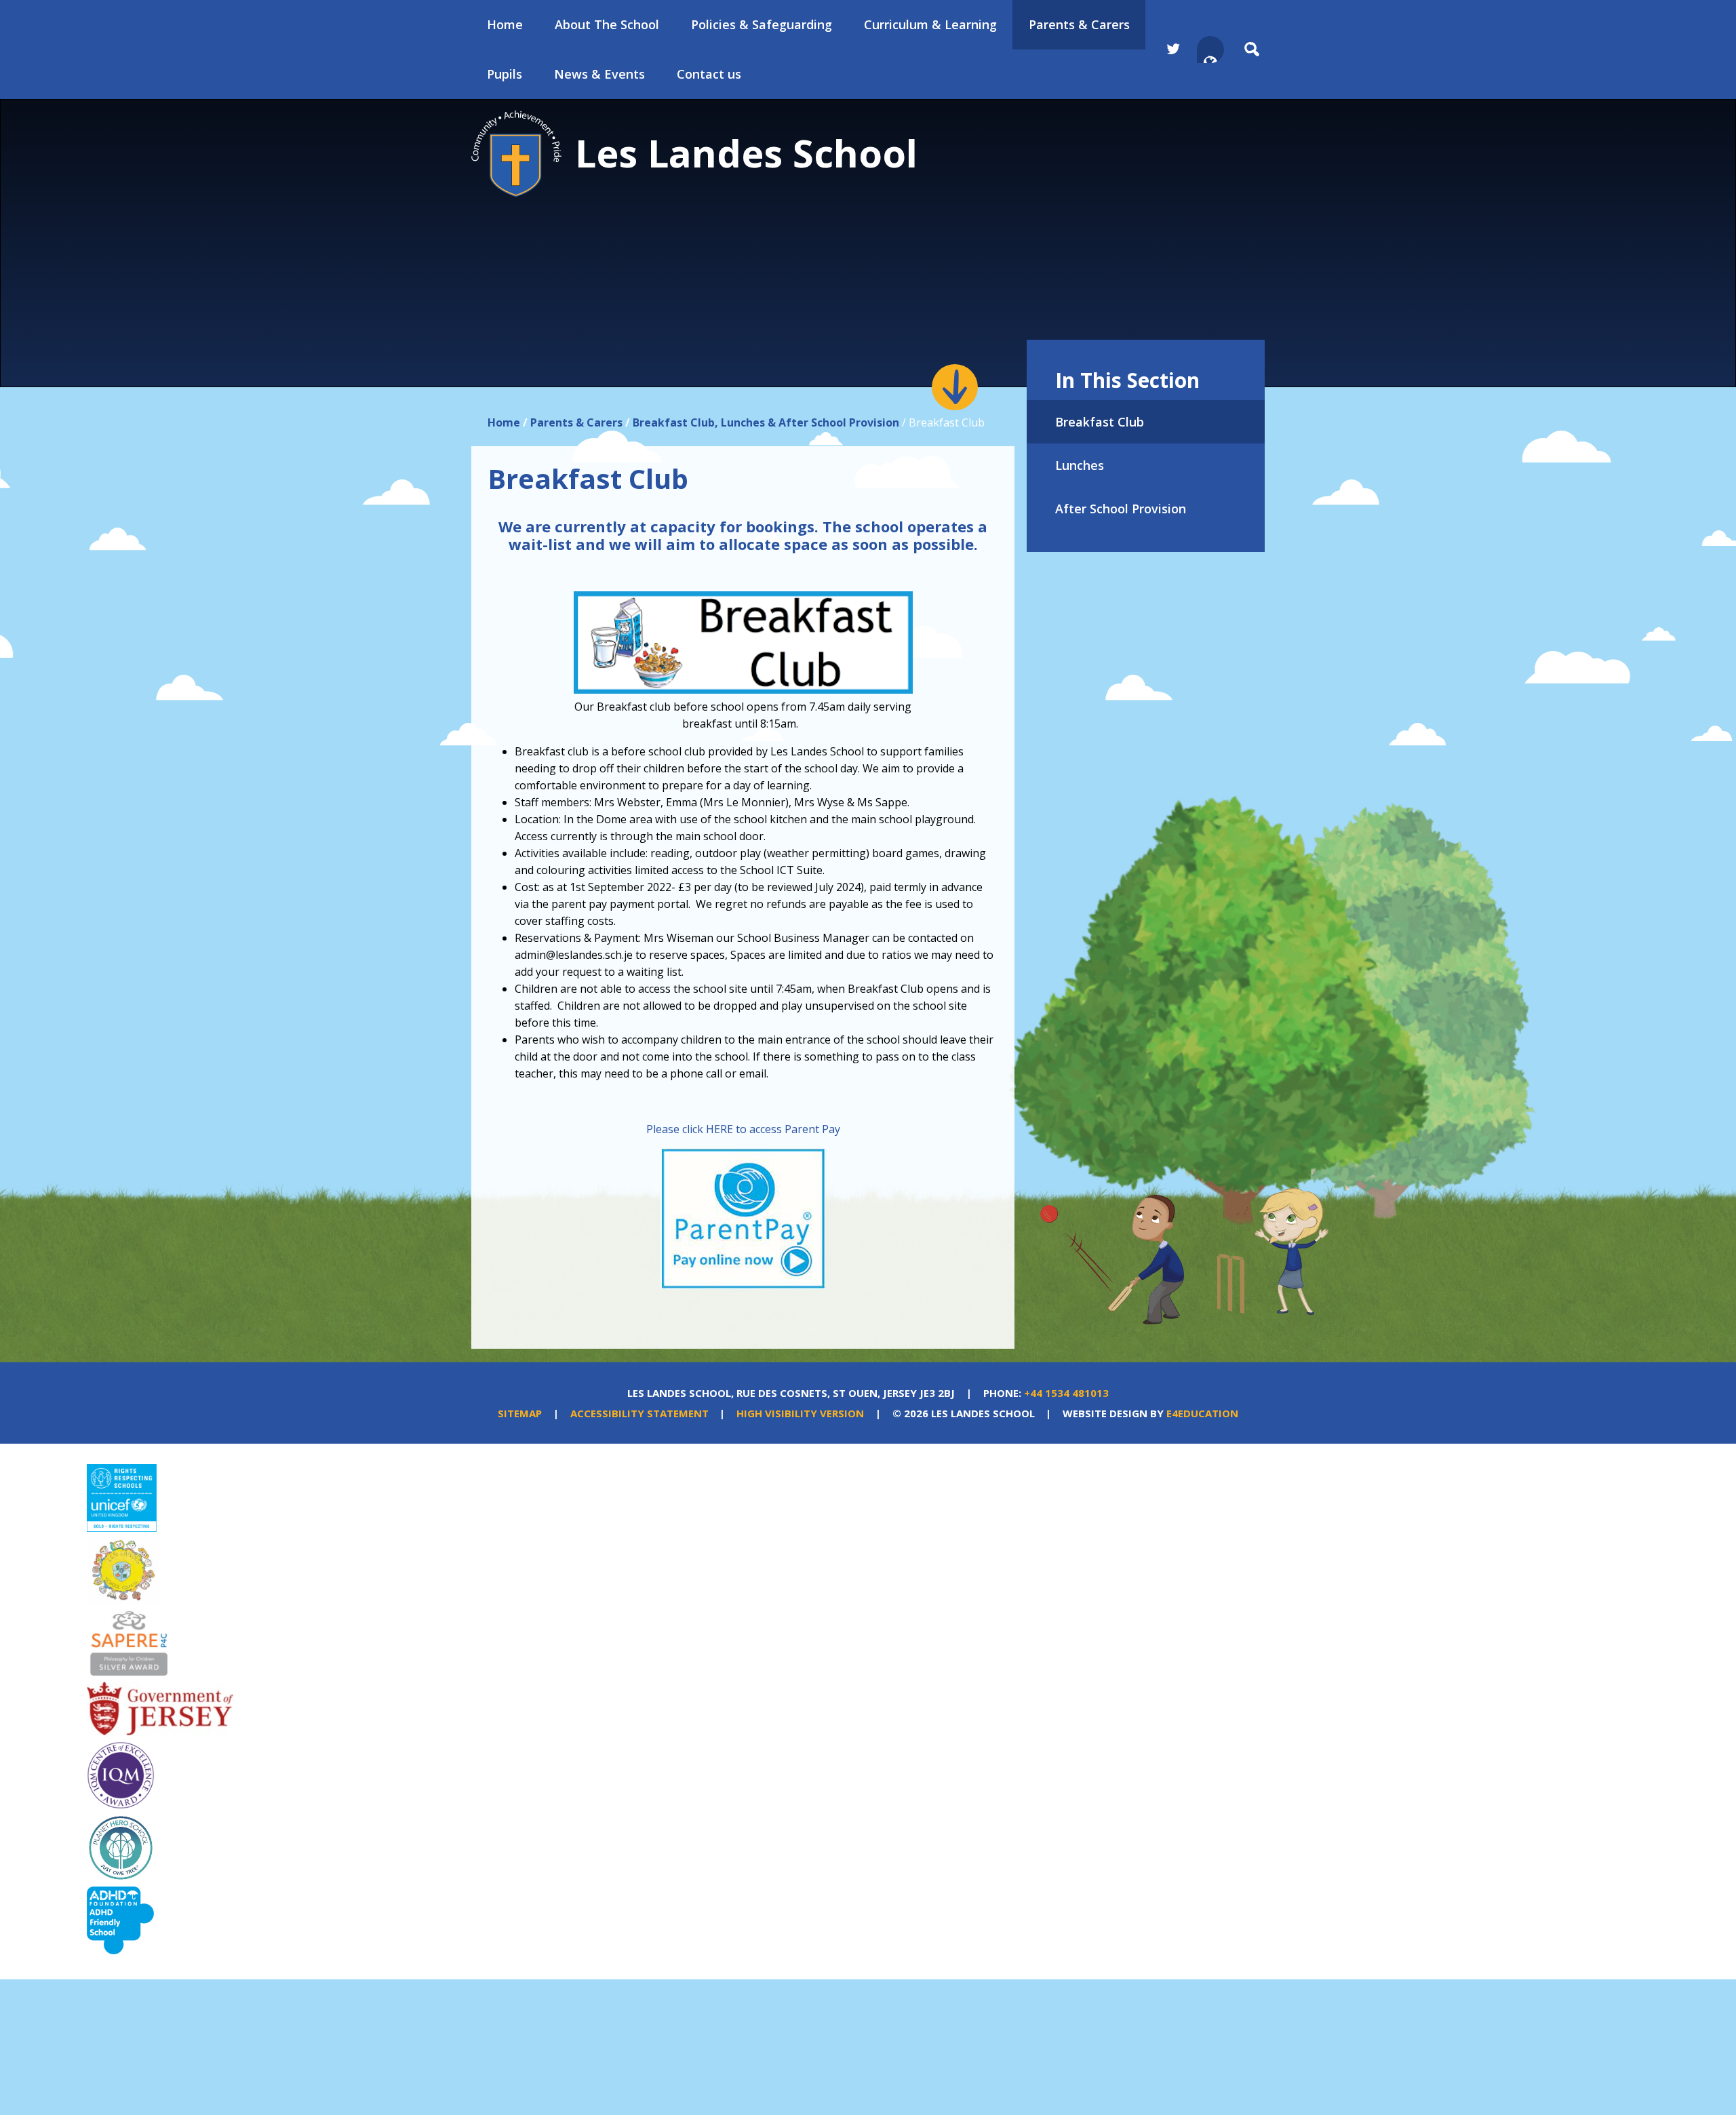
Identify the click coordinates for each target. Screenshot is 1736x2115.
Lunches (1080, 465)
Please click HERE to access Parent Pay (743, 1129)
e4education (1202, 1413)
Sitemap (520, 1413)
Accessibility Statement (639, 1413)
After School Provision (1121, 509)
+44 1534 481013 (1066, 1393)
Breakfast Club (1100, 422)
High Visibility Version (800, 1413)
